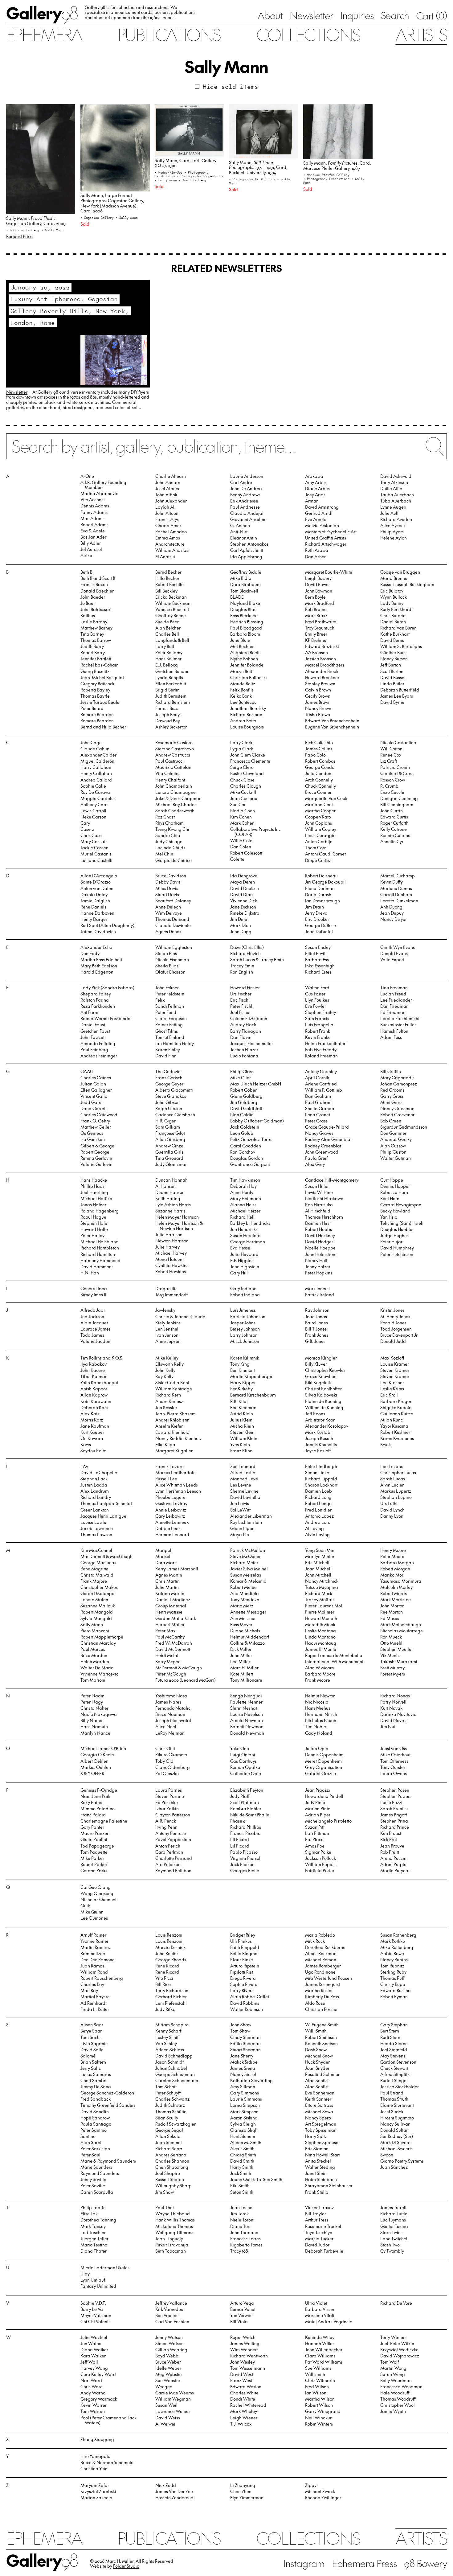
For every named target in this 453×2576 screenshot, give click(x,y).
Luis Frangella (319, 1025)
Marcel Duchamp (398, 876)
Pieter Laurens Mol (324, 1606)
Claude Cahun (95, 749)
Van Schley (166, 2043)
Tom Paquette (94, 1852)
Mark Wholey (244, 2411)
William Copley (321, 829)
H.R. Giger (165, 1121)
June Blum (240, 640)
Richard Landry (96, 1497)
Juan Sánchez (394, 2167)
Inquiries (357, 15)
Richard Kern (168, 1395)
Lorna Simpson (245, 2105)
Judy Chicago (169, 841)
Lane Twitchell (394, 2239)
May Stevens (393, 2056)
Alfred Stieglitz (395, 2074)
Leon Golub (242, 1133)
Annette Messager (248, 1612)
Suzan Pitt (315, 1827)
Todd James (92, 1335)
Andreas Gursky (396, 1139)
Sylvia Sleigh (243, 2124)
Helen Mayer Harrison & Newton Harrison (179, 1226)
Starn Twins (391, 2232)
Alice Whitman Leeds (177, 1485)
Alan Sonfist (317, 2080)
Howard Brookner (322, 677)
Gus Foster (315, 994)
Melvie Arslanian (322, 525)
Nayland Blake (245, 603)
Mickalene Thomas (174, 2226)
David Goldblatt (246, 1108)
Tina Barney (92, 634)
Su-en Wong (393, 2374)
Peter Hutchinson (397, 1254)
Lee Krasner (392, 1382)
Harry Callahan (96, 767)
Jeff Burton (391, 665)
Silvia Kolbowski (321, 1395)
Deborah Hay (243, 1186)
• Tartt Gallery (193, 180)
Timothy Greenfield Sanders (108, 2105)
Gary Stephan (394, 2025)
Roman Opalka (245, 1767)
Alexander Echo (96, 947)
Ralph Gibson (169, 1108)
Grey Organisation (324, 1767)
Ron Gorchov (243, 1152)
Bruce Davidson (171, 876)
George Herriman (248, 1242)
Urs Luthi (389, 1503)
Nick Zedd (166, 2485)
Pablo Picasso (244, 1852)
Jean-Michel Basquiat (102, 677)
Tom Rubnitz (392, 1966)
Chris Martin (167, 1581)
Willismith (315, 2374)
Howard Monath (321, 1618)
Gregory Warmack (99, 2399)
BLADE (237, 597)
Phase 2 (238, 1821)
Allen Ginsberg (170, 1139)
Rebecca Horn (394, 1192)
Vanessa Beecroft (172, 609)
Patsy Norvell (393, 1702)
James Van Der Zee (174, 2491)
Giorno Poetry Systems (402, 2161)
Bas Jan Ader (93, 537)
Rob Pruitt (390, 1852)
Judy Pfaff (240, 1796)
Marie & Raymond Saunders (108, 2161)
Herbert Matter (170, 1624)
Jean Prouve (392, 1846)
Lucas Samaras (96, 2074)
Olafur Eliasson (170, 972)
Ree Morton (392, 1612)
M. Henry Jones (395, 1317)
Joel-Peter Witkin (397, 2343)
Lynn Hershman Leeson (178, 1491)
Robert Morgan (395, 1569)
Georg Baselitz (95, 671)
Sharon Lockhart (321, 1485)
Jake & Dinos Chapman (178, 798)
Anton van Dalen (97, 888)
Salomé (88, 2056)
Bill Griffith (391, 1071)
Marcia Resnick (170, 1947)
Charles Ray (92, 1984)
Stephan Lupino (396, 1497)
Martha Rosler (319, 1990)
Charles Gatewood (99, 1115)
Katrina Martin (170, 1593)
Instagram (304, 2563)
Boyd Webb (167, 2356)
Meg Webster (169, 2374)
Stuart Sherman (245, 2050)
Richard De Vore (396, 2303)
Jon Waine (91, 2343)
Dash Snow (316, 2050)
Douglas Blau (243, 609)
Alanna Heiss (243, 1205)
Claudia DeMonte (173, 925)
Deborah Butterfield (400, 690)
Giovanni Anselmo (248, 519)
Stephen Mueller (397, 1649)
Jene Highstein (245, 1267)
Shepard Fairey (96, 994)
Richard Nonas (395, 1696)
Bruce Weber (168, 2362)
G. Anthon (240, 525)
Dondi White (243, 2399)
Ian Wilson (316, 2393)
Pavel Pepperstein (173, 1839)
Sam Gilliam (168, 1127)
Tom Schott (166, 2087)
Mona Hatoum (169, 1259)
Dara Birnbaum (245, 584)
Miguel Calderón (97, 761)
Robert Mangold (97, 1612)
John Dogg (241, 931)
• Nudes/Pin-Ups (169, 172)
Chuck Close (242, 780)
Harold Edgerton (97, 972)
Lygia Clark (242, 749)
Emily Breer (316, 634)
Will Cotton (391, 749)
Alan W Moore (320, 1668)
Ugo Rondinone (320, 1972)
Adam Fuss (391, 1037)
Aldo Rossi (315, 2003)
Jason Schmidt (169, 2062)
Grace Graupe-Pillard (327, 1127)
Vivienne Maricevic (99, 1674)
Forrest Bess (167, 708)
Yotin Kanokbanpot (99, 1382)
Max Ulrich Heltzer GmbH (256, 1084)
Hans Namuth (94, 1727)
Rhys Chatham (169, 823)
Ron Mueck (391, 1637)
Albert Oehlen (94, 1761)
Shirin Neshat (244, 1708)
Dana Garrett (94, 1108)
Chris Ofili (165, 1748)
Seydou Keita (94, 1451)
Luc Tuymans (393, 2220)
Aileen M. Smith (246, 2142)
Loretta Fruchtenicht (400, 1018)
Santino (88, 2136)
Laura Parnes (169, 1790)
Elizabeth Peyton (247, 1790)
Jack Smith (241, 2173)
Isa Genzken (93, 1139)
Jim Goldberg (244, 1102)
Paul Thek (165, 2207)
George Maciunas (98, 1563)
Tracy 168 (239, 2251)
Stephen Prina (394, 1821)
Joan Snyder (317, 2068)
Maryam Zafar (95, 2485)
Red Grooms (392, 1090)
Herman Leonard (172, 1534)
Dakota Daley (94, 894)
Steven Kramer (395, 1370)
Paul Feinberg (94, 1050)
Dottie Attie (391, 488)
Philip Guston (393, 1152)
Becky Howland (395, 1211)
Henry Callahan (96, 773)
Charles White (244, 2393)
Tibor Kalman (94, 1376)
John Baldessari (96, 609)
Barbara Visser (320, 2309)
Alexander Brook (322, 671)
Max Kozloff (392, 1358)
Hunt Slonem (243, 2136)
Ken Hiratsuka (319, 1205)
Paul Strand (392, 2093)
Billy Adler (91, 543)
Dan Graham (318, 1096)
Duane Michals (245, 1631)
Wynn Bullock (394, 597)
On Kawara (92, 1438)
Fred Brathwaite (321, 622)
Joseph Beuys (168, 714)
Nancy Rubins (394, 1960)
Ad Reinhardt (94, 2003)
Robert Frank (318, 1031)
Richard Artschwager (326, 544)
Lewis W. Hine (319, 1192)
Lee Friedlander (396, 1000)
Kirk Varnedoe (169, 2309)
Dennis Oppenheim (324, 1755)
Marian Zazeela (96, 2498)
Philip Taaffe (93, 2207)
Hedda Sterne (394, 2043)
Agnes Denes (168, 931)
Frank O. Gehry (95, 1121)
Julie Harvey (167, 1247)
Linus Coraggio (320, 835)
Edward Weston (246, 2387)
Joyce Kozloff (318, 1451)
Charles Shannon (172, 2161)
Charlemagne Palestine (104, 1821)
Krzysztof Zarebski (98, 2491)
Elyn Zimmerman (247, 2498)
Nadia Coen (243, 811)
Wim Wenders (244, 2350)
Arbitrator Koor (320, 1420)
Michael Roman (321, 1960)
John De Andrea (246, 488)
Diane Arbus (317, 488)
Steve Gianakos (171, 1096)
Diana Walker (94, 2350)
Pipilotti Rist (242, 1972)
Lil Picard (240, 1839)
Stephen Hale (94, 1223)
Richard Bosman (246, 714)
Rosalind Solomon (323, 2074)
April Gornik (317, 1078)
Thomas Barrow (96, 640)
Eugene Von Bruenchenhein (332, 727)
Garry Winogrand (323, 2411)
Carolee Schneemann (177, 2080)
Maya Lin (240, 1534)
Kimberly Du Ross (322, 1997)
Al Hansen (165, 1186)
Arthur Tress (317, 2220)
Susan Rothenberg (398, 1935)
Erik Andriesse (244, 501)
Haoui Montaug (321, 1643)
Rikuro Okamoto (171, 1755)
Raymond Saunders (100, 2173)
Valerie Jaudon (95, 1341)
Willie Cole (241, 841)
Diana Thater (94, 2251)
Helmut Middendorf (250, 1637)
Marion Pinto (318, 1809)
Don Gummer (393, 1133)
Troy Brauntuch (320, 628)
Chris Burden (393, 615)
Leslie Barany (94, 622)
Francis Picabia (245, 1833)
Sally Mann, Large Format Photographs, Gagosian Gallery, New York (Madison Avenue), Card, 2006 (112, 203)
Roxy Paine (91, 1802)
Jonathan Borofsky (248, 708)
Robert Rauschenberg (102, 1978)
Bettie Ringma (244, 1953)
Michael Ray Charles (176, 804)
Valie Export (392, 960)
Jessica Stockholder (400, 2087)
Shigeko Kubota (396, 1407)
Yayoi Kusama (394, 1426)
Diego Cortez (318, 860)
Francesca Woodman (401, 2387)
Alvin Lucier (392, 1485)
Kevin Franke (318, 1037)
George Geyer (169, 1084)
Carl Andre (241, 482)
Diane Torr (241, 2226)
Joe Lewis (240, 1503)
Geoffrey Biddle (246, 572)
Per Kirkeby (241, 1389)
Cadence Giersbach (175, 1115)
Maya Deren (243, 882)
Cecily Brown (318, 696)
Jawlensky (165, 1310)
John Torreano (244, 2232)
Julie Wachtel (94, 2337)
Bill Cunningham (397, 804)
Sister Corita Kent (172, 1382)
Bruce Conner (318, 792)
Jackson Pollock (320, 1858)
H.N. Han (90, 1273)
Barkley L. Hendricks (250, 1223)
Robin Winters (319, 2424)
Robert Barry (93, 652)
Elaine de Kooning (323, 1401)
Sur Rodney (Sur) (397, 2136)
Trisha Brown (318, 714)
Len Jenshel (167, 1329)
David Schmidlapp (174, 2056)
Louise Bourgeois (247, 727)
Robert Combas (320, 761)
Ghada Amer (168, 525)
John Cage (91, 742)
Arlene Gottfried (321, 1084)
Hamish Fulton (394, 1031)
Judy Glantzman (171, 1164)
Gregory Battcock (97, 684)
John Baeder (93, 597)
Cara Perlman (169, 1852)
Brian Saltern (93, 2062)
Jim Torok (239, 2214)
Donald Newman (247, 1733)
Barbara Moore (320, 1674)
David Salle (92, 2050)
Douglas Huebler (397, 1229)
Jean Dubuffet (319, 931)
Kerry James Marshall (177, 1569)
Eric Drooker (317, 919)
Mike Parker (92, 1858)
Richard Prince (395, 1827)
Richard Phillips (246, 1827)
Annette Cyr (392, 841)
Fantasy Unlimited (98, 2286)
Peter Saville (93, 2186)
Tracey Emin (242, 966)
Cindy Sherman (245, 2037)
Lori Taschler (93, 2232)
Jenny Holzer (318, 1267)
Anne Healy (242, 1192)
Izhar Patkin (167, 1809)
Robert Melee (243, 1587)
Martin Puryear (395, 1870)
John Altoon (167, 513)
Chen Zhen (241, 2491)
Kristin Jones (392, 1310)
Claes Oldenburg (173, 1767)
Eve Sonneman (320, 2093)
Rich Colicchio (319, 742)
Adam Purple (393, 1864)
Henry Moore (393, 1550)
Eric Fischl (240, 1000)
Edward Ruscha (396, 1990)
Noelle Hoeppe (320, 1248)
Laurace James (96, 1329)
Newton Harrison (172, 1241)
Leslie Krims (392, 1389)
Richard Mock (319, 1593)
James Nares (168, 1702)
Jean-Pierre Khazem (175, 1414)
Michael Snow (319, 2056)
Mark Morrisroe (396, 1600)
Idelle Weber (168, 2368)
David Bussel (393, 677)
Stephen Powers (396, 1796)
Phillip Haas (92, 1186)
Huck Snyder (317, 2062)
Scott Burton (392, 671)
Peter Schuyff (168, 2093)
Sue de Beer (167, 622)
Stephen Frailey (320, 1012)
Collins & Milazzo (247, 1643)
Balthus (88, 615)
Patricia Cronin (395, 767)
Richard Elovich (245, 953)
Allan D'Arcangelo (99, 876)
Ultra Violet (316, 2303)
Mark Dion (241, 925)
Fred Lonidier (318, 1510)
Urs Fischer (241, 994)
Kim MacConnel (96, 1550)
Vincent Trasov (319, 2207)
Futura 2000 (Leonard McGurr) (186, 1680)
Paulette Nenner (246, 1702)
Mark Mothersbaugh (401, 1624)
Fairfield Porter (320, 1870)
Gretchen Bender (172, 671)
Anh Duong (391, 907)
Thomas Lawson (96, 1534)
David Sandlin (95, 2112)
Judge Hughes (394, 1235)
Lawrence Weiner (173, 2411)
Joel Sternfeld (394, 2050)
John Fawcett (93, 1037)
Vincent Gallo (94, 1096)
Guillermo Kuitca (397, 1414)
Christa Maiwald (97, 1575)
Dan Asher (315, 557)
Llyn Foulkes (317, 1000)
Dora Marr (166, 1563)
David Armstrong (322, 507)
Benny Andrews (245, 495)
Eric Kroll (389, 1395)
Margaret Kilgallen (174, 1451)
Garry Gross (392, 1096)
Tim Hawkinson (245, 1180)
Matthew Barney (96, 628)
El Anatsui (165, 557)
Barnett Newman (247, 1727)
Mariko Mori (392, 1575)
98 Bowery (425, 2563)
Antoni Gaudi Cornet (325, 854)
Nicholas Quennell (99, 1899)
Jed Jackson (92, 1317)
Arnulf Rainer (93, 1935)
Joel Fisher (241, 1012)
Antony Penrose (171, 1833)
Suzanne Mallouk (98, 1606)
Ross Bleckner (243, 615)
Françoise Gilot (170, 1133)
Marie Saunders (96, 2167)
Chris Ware (92, 2387)
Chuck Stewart (394, 2068)
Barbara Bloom (245, 634)
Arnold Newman (247, 1720)
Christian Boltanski (249, 677)
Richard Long (318, 1497)
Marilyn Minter (320, 1556)
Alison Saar (92, 2025)
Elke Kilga (165, 1444)
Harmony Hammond (100, 1260)
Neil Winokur (318, 2418)
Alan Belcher (168, 628)
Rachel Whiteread (248, 2405)
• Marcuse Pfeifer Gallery (326, 175)
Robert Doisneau (321, 876)
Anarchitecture (170, 544)
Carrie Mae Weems (175, 2393)
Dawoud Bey (168, 721)
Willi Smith (316, 2031)
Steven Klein (242, 1432)
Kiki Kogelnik (318, 1382)
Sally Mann (92, 1624)
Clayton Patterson (173, 1815)
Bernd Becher (168, 572)
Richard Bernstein (173, 702)
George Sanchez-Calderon (107, 2093)
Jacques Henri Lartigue (103, 1516)
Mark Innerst (317, 1288)
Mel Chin (164, 854)
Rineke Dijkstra (245, 913)
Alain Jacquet (94, 1323)
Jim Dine (239, 919)
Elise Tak (89, 2214)
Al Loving (314, 1528)
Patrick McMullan (248, 1550)
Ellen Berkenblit (171, 684)
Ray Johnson (317, 1310)
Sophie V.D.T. (93, 2303)
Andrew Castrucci (173, 755)
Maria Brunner (395, 578)
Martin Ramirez (96, 1947)
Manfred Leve (244, 1479)
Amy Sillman (243, 2087)
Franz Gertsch (169, 1078)
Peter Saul (90, 2155)
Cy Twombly (392, 2251)
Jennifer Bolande (247, 665)
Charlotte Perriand (174, 1858)
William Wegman (173, 2399)
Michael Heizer (245, 1211)
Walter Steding (320, 2167)
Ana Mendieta (245, 1593)
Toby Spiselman (321, 2130)
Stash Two (390, 2245)
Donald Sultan (394, 2130)
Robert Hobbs (318, 1229)
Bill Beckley (166, 591)
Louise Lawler (94, 1522)
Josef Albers (167, 488)
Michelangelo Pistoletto (328, 1821)
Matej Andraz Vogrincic (329, 2322)
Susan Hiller (317, 1186)
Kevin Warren (94, 2405)
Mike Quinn (92, 1912)
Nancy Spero (318, 2118)
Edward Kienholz (172, 1432)
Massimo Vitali (320, 2315)
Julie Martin (167, 1587)
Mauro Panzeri (95, 1833)
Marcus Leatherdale (175, 1473)
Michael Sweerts (396, 2149)
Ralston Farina (95, 1000)
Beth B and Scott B (98, 578)
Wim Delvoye (169, 913)
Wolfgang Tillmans (174, 2232)
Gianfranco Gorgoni (250, 1164)
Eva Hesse (240, 1248)
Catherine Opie (246, 1773)
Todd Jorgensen (396, 1329)
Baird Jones (316, 1323)
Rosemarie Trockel (323, 2226)
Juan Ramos (92, 1966)
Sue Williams (318, 2368)
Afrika (86, 555)
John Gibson (167, 1102)
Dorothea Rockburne (325, 1947)
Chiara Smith (243, 2155)
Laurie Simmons (246, 2099)
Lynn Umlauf (93, 2280)
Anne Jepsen (168, 1341)
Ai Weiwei (165, 2424)
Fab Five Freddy (321, 1050)
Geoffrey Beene (171, 615)
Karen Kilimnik (245, 1358)
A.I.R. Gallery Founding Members (103, 485)
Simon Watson (169, 2343)
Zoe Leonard (243, 1466)
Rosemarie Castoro (174, 742)
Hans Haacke (94, 1180)
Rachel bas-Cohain (100, 665)
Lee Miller (240, 1661)
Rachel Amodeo (171, 532)
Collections (308, 34)
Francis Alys (167, 519)
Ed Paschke (167, 1802)
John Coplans (318, 823)
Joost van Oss (394, 1748)
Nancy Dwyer (394, 919)
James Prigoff (394, 1815)
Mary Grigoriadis (397, 1078)
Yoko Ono (240, 1748)
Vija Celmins (168, 773)
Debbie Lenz (168, 1528)
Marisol (163, 1556)
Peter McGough (171, 1674)
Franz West (241, 2380)
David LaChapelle (99, 1473)
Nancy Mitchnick (322, 1581)
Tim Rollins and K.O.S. (102, 1358)
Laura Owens (394, 1773)
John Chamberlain (174, 786)
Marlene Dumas (396, 888)
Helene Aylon (394, 538)
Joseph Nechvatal (173, 1720)
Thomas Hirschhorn (324, 1217)
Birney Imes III (94, 1295)
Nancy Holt (316, 1260)
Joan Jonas (316, 1317)
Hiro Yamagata (96, 2456)
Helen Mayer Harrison (177, 1217)
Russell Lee (166, 1479)
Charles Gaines (96, 1078)
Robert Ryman (394, 1997)
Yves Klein (240, 1444)
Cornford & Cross (397, 773)
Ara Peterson (168, 1864)
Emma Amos (168, 538)
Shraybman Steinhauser (329, 2186)
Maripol (163, 1550)
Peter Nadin (92, 1696)
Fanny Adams (94, 512)
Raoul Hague (93, 1217)
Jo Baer (88, 603)
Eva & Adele (93, 531)
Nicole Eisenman (172, 960)
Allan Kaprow (94, 1395)
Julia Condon (318, 773)
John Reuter (167, 1953)
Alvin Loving (317, 1534)
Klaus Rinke (242, 1960)
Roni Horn (390, 1198)
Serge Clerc (242, 767)
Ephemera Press (364, 2563)
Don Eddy (90, 953)
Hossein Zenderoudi (175, 2498)
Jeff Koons (315, 1414)
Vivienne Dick (244, 901)
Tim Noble (316, 1727)
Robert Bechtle (169, 584)
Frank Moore (318, 1680)
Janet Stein (316, 2173)
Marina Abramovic (99, 493)
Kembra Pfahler (246, 1809)
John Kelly (165, 1370)
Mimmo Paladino (98, 1809)
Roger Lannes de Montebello (334, 1655)
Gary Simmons (245, 2093)
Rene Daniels (93, 907)
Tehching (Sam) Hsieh (402, 1223)
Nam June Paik (95, 1796)
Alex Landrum (95, 1491)
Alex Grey (315, 1164)
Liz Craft (389, 761)
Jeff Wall (89, 2362)
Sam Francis (317, 1018)
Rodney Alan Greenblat (328, 1139)
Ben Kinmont (243, 1370)
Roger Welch (243, 2337)
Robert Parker (94, 1864)
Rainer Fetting (169, 1025)
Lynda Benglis (169, 677)
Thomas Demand (172, 919)
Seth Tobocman (171, 2251)
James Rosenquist (322, 1984)
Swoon (387, 2155)
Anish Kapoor (94, 1389)
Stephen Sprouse (322, 2142)
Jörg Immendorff (172, 1295)
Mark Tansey (93, 2226)
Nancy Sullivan (395, 2124)
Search (395, 15)
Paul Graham (318, 1102)
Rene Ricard (167, 1966)
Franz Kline (241, 1451)
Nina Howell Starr (323, 2155)
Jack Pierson (242, 1864)
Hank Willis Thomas (175, 2220)
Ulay (85, 2274)
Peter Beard (92, 708)
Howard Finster (245, 988)
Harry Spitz (316, 2136)
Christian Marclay (98, 1643)
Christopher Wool (398, 2405)
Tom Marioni (93, 1680)
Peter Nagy (92, 1702)
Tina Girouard (169, 1158)
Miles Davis (167, 888)
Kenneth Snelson (321, 2043)
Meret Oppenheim (323, 1761)
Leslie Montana (320, 1631)
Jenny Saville (93, 2179)
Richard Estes (318, 972)
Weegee (164, 2387)
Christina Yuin (94, 2469)
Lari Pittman (317, 1833)
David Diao (241, 894)
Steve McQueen (246, 1556)
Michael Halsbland (100, 1242)
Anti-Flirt (239, 532)
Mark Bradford (320, 603)
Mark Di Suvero (395, 2142)
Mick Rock (315, 1941)
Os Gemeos (92, 1133)
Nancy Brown (318, 708)
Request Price (19, 236)
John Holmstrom (321, 1254)
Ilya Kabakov (94, 1364)
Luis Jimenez (243, 1310)
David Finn (166, 1056)
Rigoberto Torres (246, 2245)
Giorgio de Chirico (173, 860)
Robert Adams (94, 525)
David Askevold (396, 476)
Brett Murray (392, 1668)
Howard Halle (94, 1229)
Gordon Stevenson (398, 2062)
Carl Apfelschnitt (247, 550)
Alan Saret (91, 2142)
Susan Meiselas (246, 1575)
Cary (85, 823)
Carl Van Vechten (172, 2322)
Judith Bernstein (171, 696)
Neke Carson (93, 817)
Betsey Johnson (245, 1329)
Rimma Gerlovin (96, 1158)
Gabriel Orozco (320, 1773)
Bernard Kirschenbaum (253, 1395)
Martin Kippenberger (251, 1376)
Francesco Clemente (250, 761)
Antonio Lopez (319, 1516)
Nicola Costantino (398, 742)
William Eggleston (174, 947)
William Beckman (173, 603)
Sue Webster (168, 2380)
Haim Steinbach (321, 2179)
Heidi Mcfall (167, 1655)
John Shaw (241, 2025)
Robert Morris (394, 1593)
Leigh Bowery (318, 578)
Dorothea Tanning (98, 2220)
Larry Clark (241, 742)
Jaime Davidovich (98, 931)
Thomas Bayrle (95, 696)
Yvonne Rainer (94, 1941)
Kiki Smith (240, 2186)
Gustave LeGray (171, 1503)
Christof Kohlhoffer (323, 1389)
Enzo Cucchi (392, 792)
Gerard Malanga (98, 1593)
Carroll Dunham (396, 894)
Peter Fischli (242, 1006)
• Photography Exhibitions (253, 179)
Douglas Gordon (247, 1158)
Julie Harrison (169, 1235)
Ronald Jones (393, 1323)
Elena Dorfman (320, 888)
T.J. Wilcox (241, 2424)
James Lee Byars (397, 696)
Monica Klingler (321, 1358)
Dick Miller (241, 1649)
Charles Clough (246, 786)
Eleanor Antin (244, 538)
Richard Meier (244, 1563)
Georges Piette (245, 1870)
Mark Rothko (393, 1941)
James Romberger (323, 1966)
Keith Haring (168, 1198)
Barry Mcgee (168, 1661)
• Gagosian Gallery (24, 230)
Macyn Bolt (241, 671)
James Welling (245, 2343)
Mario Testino (94, 2245)
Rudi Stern (390, 2037)
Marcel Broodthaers (325, 665)
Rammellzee (93, 1953)
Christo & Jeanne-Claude (180, 1317)
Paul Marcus (93, 1649)
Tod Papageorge (97, 1846)
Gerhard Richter (171, 1997)
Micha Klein (242, 1426)
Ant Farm (89, 1012)
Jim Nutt (388, 1727)
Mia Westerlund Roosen (329, 1978)
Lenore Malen (94, 1600)
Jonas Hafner (93, 1205)
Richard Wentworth (249, 2356)
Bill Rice (163, 1984)
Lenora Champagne (175, 792)
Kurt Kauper (92, 1432)
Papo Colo (315, 755)
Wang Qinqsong (97, 1893)
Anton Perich (168, 1846)
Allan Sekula (168, 2136)
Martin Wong (393, 2368)
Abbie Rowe (392, 1953)
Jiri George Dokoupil (325, 882)
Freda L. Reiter (95, 2009)
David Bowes (318, 584)
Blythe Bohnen (244, 659)
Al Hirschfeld (318, 1211)
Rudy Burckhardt (396, 609)
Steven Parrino (170, 1796)
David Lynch (392, 1510)
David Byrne (392, 702)
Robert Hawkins (171, 1272)
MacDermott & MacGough (106, 1556)
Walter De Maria (97, 1668)
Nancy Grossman (397, 1108)
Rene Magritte (94, 1569)
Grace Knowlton (321, 1376)
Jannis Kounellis (321, 1444)
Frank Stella (317, 2192)
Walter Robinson (247, 2009)
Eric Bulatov (392, 591)
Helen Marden (95, 1661)
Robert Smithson (321, 2037)
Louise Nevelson (247, 1714)
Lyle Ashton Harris (173, 1205)
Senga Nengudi (246, 1696)
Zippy (311, 2485)
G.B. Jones (315, 1341)
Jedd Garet (92, 1102)
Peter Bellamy (169, 652)
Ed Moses (390, 1618)
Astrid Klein (242, 1414)
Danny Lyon (392, 1516)
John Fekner (167, 988)
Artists (421, 34)
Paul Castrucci (169, 761)
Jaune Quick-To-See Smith (256, 2179)
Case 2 (87, 829)
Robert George (95, 1152)
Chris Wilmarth (320, 2380)
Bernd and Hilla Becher (103, 727)
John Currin (392, 811)
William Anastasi (172, 550)
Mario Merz (242, 1606)
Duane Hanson (170, 1192)
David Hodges (319, 1242)
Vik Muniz (390, 1655)
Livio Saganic (94, 2043)
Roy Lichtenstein (246, 1522)
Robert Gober (243, 1090)
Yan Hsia (389, 1217)
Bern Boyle (315, 597)
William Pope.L (320, 1864)
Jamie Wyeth (393, 2411)
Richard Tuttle (394, 2214)
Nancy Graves (319, 1133)
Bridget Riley (243, 1935)
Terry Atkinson (394, 482)
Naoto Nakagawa (99, 1714)
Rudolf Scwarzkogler (175, 2124)
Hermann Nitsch (321, 1714)
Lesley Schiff (168, 2037)
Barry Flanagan (246, 1031)
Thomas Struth (394, 2099)
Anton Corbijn (319, 841)
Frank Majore (94, 1581)
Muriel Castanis (96, 854)
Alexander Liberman (251, 1516)
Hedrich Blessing (247, 622)
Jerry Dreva (316, 913)
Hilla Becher (167, 578)
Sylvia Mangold (96, 1618)
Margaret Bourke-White (329, 572)
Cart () (431, 16)
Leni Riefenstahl (171, 2003)
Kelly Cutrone (394, 829)
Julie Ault (389, 513)
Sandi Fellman (170, 1006)
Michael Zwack (320, 2491)
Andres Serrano (171, 2155)
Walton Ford (317, 988)
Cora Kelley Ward (98, 2374)
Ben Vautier (167, 2315)
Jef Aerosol (91, 549)
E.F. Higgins (242, 1260)
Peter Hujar (391, 1242)
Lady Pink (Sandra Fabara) (107, 988)
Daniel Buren (393, 622)
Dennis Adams (95, 506)
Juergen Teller (94, 2239)
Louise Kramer (395, 1364)
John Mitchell (318, 1575)
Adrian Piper (318, 1815)
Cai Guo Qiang (96, 1887)
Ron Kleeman (243, 1407)
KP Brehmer (316, 640)
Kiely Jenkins (168, 1323)
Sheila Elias (167, 966)
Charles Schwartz (172, 2099)
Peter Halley (92, 1235)
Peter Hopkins (319, 1273)
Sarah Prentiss (394, 1809)
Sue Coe (238, 804)
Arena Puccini (394, 1858)
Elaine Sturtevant (397, 2105)
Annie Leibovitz (171, 1510)
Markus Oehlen (96, 1767)
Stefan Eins (166, 953)
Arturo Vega (242, 2303)
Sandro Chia (168, 835)
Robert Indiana (245, 1295)
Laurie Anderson (247, 476)
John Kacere (93, 1370)
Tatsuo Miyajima (322, 1587)
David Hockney (320, 1235)
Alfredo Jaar (93, 1310)
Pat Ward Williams (324, 2362)
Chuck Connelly (320, 786)
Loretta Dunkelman (399, 901)
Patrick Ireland (320, 1295)
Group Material (171, 1606)
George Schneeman (175, 2074)
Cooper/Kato (318, 817)
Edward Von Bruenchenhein (332, 721)
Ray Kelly (164, 1376)
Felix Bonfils (242, 690)
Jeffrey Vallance (171, 2303)
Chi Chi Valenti (95, 2322)
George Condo (320, 767)
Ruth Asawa (317, 550)
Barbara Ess (317, 960)
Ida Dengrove (244, 876)
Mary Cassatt (94, 841)
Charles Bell (167, 634)
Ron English (242, 972)
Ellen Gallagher (96, 1090)
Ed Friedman (393, 1012)
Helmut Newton (320, 1696)
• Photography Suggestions (200, 176)
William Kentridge (174, 1389)
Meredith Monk (320, 1624)
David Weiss (168, 2418)
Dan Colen (241, 847)
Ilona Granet (318, 1115)
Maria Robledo (320, 1935)
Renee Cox (391, 755)
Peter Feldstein (170, 994)
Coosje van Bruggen (400, 572)
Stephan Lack (94, 1479)
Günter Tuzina (394, 2226)
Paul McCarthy (170, 1637)
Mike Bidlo (241, 578)
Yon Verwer (241, 2315)
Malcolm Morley (396, 1587)
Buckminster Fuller (398, 1025)
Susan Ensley (318, 947)
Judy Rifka (165, 2009)
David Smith (242, 2161)
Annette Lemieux (172, 1522)
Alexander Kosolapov (327, 1426)
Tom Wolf (390, 2362)
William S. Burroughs (401, 646)
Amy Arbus (316, 482)
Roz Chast (165, 817)
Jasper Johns (243, 1323)
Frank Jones (317, 1335)
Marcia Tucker (319, 2239)
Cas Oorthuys (243, 1761)
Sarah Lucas (393, 1479)
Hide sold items (231, 86)
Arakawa (314, 476)
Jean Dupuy (392, 913)
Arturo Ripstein (245, 1966)
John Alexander (171, 501)
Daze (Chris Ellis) (247, 947)
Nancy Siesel (243, 2074)
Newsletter (311, 15)
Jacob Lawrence (97, 1528)
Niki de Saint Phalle (250, 1815)
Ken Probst (391, 1833)
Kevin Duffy (392, 882)
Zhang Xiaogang (97, 2439)
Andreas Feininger (99, 1056)
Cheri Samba (94, 2080)
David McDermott (173, 1649)
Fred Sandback (96, 2099)
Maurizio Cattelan (173, 767)
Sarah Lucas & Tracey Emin (257, 960)
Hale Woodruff (395, 2393)
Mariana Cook (319, 804)
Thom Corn (316, 848)
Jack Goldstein (245, 1127)
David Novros (394, 1720)
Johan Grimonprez (399, 1084)
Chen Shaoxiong (172, 2167)
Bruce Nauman (170, 1714)
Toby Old (164, 1761)
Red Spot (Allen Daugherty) (107, 925)
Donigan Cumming (399, 798)
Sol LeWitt (240, 1510)
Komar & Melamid (248, 1581)
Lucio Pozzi (391, 1802)
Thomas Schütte (171, 2112)
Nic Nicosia (317, 1702)
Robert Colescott (246, 853)
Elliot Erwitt (316, 953)
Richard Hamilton (98, 1254)
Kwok (386, 1444)
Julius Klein (241, 1420)
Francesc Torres (245, 2239)
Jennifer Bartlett (96, 659)
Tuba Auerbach (396, 501)
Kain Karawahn (96, 1401)
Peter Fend (166, 1012)
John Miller (241, 1655)
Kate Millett (242, 1674)
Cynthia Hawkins (172, 1265)
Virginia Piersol (245, 1858)
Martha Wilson (320, 2399)
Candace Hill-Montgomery (332, 1180)
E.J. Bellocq (167, 665)
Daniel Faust (93, 1025)
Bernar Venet (243, 2309)
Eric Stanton (317, 2149)
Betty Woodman (396, 2380)
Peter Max (165, 1631)
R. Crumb (389, 786)
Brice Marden (94, 1655)
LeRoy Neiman (170, 1733)
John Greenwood (322, 1152)
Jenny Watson (169, 2337)
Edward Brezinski (322, 646)
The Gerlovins (169, 1071)
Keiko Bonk (241, 696)
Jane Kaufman (95, 1426)
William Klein (244, 1438)
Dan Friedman (394, 1006)
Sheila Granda (320, 1108)
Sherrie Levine (244, 1491)
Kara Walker (93, 2356)
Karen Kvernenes (397, 1438)
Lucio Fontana (244, 1056)
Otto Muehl (391, 1643)
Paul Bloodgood (246, 628)
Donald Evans (394, 953)
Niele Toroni (242, 2220)
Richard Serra (169, 2149)
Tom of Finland (170, 1037)
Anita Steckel (318, 2161)
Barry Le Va (92, 2309)
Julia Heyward (244, 1254)
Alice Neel (166, 1727)
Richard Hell (242, 1217)
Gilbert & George (97, 1146)
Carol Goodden (246, 1146)
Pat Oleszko (167, 1773)
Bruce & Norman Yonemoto (107, 2462)
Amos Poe (315, 1846)
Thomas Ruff (392, 1978)
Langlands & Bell (172, 640)
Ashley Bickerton (171, 727)
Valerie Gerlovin (96, 1164)
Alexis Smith (242, 2149)
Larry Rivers (242, 1990)
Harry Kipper (243, 1382)
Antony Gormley (321, 1071)
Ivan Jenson (167, 1335)
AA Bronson (316, 652)
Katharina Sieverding (251, 2080)
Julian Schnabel (171, 2068)
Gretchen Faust (95, 1031)
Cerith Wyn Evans (398, 947)
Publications (169, 34)
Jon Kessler (166, 1407)
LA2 (84, 1466)
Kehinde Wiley (320, 2337)
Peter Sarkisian (95, 2149)
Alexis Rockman (321, 1953)
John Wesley (243, 2362)
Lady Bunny (392, 603)
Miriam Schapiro (172, 2025)
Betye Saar (91, 2031)
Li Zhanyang (243, 2485)
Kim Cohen (241, 817)
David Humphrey (397, 1248)
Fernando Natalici (173, 1708)
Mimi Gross (391, 1102)
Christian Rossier (321, 2009)
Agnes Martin (169, 1575)
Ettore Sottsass (319, 2105)
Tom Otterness (394, 1761)
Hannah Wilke (319, 2343)
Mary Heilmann (246, 1198)
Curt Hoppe (392, 1180)
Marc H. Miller (244, 1668)
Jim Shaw (165, 2192)
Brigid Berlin (167, 690)
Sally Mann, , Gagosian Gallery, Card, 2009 (36, 221)
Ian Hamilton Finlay (175, 1043)
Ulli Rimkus (241, 1941)
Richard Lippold (321, 1479)
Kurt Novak (391, 1708)
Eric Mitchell (317, 1563)
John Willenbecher (324, 2350)
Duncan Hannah (171, 1180)
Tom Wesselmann (248, 2368)
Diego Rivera (243, 1978)
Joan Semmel (169, 2142)
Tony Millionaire (246, 1680)
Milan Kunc (392, 1420)
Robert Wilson (319, 2405)
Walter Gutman (396, 1158)
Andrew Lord (318, 1522)
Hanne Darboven (97, 913)
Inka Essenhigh (320, 966)
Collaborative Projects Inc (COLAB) (255, 832)
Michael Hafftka (96, 1198)
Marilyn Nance (95, 1733)
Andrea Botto (243, 721)
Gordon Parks (94, 1870)
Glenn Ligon (242, 1528)
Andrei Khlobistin (172, 1420)
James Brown (318, 702)
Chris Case (91, 835)
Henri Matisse (169, 1612)
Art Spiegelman (321, 2124)
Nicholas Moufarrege (402, 1631)
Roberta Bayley (95, 690)
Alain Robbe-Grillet (250, 1997)
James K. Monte (321, 1649)
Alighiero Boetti (245, 652)
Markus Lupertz (396, 1491)
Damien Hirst (318, 1223)
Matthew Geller (96, 1127)
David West (242, 2374)
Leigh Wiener (244, 2418)
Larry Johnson (244, 1335)
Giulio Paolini (94, 1839)
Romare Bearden (97, 714)
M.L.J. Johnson (245, 1341)
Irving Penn (166, 1827)
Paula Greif (316, 1158)
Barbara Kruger (396, 1401)
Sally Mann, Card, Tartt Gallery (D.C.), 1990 (186, 163)
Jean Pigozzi (318, 1790)
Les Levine (241, 1485)
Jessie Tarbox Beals (100, 702)
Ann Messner (243, 1618)
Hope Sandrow (95, 2118)
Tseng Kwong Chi (172, 829)
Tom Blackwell (244, 591)
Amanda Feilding (98, 1043)
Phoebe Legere (170, 1497)
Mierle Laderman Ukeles (105, 2268)
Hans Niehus (318, 1708)
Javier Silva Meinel (249, 1569)
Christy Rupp (393, 1984)
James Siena (243, 2068)
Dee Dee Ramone (98, 1960)
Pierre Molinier (320, 1612)
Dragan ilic (166, 1288)
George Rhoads (171, 1960)
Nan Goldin (242, 1115)
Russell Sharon (170, 2179)
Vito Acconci (93, 500)
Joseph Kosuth (319, 1438)
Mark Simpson (244, 2112)
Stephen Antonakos (249, 544)
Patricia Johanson (248, 1317)
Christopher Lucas (398, 1473)
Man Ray (89, 1990)
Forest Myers (393, 1674)
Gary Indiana (243, 1288)
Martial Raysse (95, 1997)
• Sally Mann (52, 230)
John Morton (392, 1606)
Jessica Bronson (320, 659)
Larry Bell (165, 646)
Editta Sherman (245, 2043)
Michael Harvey (171, 1253)
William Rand (94, 1972)
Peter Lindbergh (321, 1466)
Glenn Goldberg (246, 1096)
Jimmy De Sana (96, 2087)
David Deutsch (245, 888)
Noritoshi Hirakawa (324, 1198)
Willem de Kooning (324, 1407)
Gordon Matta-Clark (176, 1618)
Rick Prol (389, 1839)
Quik (85, 1906)
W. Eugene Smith (322, 2025)
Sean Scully (167, 2118)
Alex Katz (90, 1414)
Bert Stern (390, 2031)
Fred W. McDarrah (174, 1643)
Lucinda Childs (170, 848)
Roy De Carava (95, 792)
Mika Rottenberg (397, 1947)
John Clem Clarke (248, 755)
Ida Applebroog (246, 557)
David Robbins (245, 2003)
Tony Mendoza (245, 1600)
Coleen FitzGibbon (249, 1018)
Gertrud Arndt (319, 513)
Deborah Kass (94, 1407)
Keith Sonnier (318, 2099)
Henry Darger (94, 919)
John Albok (166, 495)
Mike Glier (241, 1078)
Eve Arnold (316, 519)
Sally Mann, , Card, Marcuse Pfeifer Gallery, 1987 (337, 166)
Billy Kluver (316, 1364)
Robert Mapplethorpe (102, 1637)
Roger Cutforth (394, 823)
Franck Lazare (169, 1466)
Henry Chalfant (170, 780)
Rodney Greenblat (323, 1146)
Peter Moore (392, 1556)
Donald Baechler (97, 591)
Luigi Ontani (243, 1755)
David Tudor (317, 2245)
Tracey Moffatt (319, 1600)
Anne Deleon (168, 907)
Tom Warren (93, 2411)
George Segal (169, 2130)
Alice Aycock (393, 525)
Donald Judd (393, 1341)
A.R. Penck (166, 1821)
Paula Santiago (96, 2124)
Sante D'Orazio (96, 882)
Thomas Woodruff (398, 2399)
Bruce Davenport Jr (399, 1335)
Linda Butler (392, 684)
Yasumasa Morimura (401, 1581)
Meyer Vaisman (96, 2315)
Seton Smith (242, 2192)
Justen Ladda (94, 1485)
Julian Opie (317, 1748)
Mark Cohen (242, 823)
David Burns (392, 640)
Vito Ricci (164, 1978)
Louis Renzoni (169, 1935)
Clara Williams (320, 2356)
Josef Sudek (392, 2112)
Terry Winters (393, 2337)
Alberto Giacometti (174, 1090)
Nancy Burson (394, 659)
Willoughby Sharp (173, 2186)
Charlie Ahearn (171, 476)
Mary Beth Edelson (99, 966)
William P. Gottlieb (324, 1090)
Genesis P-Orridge (99, 1790)
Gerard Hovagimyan (401, 1205)
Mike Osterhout (395, 1755)
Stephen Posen (395, 1790)
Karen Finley (168, 1050)
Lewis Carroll (93, 811)
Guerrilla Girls (169, 1152)
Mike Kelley (167, 1358)
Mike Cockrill (243, 792)
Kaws (86, 1444)
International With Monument (334, 1661)
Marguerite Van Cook (326, 798)
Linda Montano (320, 1637)
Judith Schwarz (170, 2105)
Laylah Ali (165, 507)
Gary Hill (239, 1273)
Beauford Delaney (173, 901)
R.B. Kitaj (239, 1401)
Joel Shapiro (168, 2173)
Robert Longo (318, 1503)
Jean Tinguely (169, 2239)
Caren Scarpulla (97, 2192)
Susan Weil (166, 2405)
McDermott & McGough (179, 1668)
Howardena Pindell (324, 1796)
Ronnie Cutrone (395, 835)
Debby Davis (168, 882)
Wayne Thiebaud (173, 2214)
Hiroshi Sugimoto (397, 2118)
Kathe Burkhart (395, 634)
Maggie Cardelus (98, 798)
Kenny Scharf (168, 2031)
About (270, 15)
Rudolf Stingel (394, 2080)
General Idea (94, 1288)
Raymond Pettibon (173, 1870)
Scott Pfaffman (245, 1802)
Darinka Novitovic (398, 1714)
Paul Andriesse (245, 507)
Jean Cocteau (244, 798)
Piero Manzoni (95, 1631)
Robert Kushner (395, 1432)
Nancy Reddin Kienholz (179, 1438)
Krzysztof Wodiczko (399, 2350)
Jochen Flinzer (244, 1050)
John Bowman (319, 591)
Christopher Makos (99, 1587)
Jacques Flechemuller (252, 1043)
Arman (312, 501)
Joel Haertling (94, 1192)
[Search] (226, 451)
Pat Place (314, 1839)
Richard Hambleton (100, 1248)
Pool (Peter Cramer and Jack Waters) (108, 2420)
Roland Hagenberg (100, 1211)
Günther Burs (393, 652)
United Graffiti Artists (326, 538)
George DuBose (320, 925)
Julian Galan (93, 1084)
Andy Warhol (94, 2393)
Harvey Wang (94, 2368)
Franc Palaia (93, 1815)
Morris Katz (92, 1420)
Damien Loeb (318, 1491)
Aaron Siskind (244, 2118)
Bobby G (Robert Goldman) (257, 1121)
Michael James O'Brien (103, 1748)
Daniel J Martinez (173, 1600)
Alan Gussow (393, 1146)
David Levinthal (246, 1497)
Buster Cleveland (247, 773)
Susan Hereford (245, 1235)
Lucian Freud (393, 994)
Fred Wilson (317, 2387)
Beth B (86, 572)
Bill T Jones (316, 1329)
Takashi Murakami (399, 1661)
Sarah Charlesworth (175, 811)
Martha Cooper (320, 811)
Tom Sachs (91, 2037)
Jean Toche (241, 2207)
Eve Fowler (316, 1006)
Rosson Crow (393, 780)
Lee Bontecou (243, 702)
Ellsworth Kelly (169, 1364)
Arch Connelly (319, 780)
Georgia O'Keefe (97, 1755)
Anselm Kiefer (169, 1426)
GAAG (87, 1071)
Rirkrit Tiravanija (172, 2245)
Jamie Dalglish (95, 901)
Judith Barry (92, 646)
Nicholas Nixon (321, 1720)
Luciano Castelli (96, 860)
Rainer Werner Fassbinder (106, 1018)
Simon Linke (317, 1473)
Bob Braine (316, 609)
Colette (237, 859)
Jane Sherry (242, 2056)
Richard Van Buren (398, 628)
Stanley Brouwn (320, 684)
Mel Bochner (243, 646)
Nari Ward (91, 2380)
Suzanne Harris (170, 1211)
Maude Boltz (243, 684)
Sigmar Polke (318, 1852)
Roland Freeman (321, 1056)
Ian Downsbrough (322, 901)
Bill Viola (239, 2322)
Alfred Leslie (243, 1473)
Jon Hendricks (244, 1229)
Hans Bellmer (168, 659)
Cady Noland (319, 1733)
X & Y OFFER (92, 1773)
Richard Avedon (396, 519)
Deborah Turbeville (324, 2251)
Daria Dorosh (318, 894)
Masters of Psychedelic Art (331, 532)
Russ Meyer (241, 1624)
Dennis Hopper (395, 1186)
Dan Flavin (241, 1037)
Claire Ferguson (171, 1018)
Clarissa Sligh (244, 2130)
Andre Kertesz (169, 1401)
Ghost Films (167, 1031)
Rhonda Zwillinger (323, 2498)
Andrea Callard (96, 780)
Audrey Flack (243, 1025)
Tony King (240, 1364)
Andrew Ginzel (170, 1146)
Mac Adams (92, 518)
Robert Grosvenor (397, 1115)
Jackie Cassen (94, 848)
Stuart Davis (167, 894)
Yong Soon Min (320, 1550)
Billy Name (91, 1720)
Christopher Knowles (325, 1370)
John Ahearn (168, 482)
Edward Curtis (394, 817)
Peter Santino (94, 2130)
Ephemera (44, 34)
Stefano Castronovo (175, 749)
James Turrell (393, 2207)
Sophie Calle (93, 786)
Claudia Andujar (247, 513)
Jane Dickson (243, 907)
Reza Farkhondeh (98, 1006)
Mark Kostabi (318, 1432)
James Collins (319, 749)
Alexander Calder (98, 755)
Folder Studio (126, 2566)
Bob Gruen (391, 1121)
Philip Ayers (392, 532)
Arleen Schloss (170, 2050)
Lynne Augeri (393, 507)
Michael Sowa (319, 2112)
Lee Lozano (392, 1466)
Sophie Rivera (244, 1984)
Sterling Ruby (393, 1972)
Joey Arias (315, 495)
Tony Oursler (393, 1767)
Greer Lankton (95, 1510)
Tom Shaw (240, 2031)
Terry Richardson (172, 1990)
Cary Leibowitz (170, 1516)
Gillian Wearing (171, 2350)
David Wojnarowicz (400, 2356)
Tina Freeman (394, 988)
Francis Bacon (94, 584)
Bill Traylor (316, 2214)
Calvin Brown (318, 690)
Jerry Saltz (91, 2068)
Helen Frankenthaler (325, 1043)
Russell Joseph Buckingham (407, 584)
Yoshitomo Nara (171, 1696)
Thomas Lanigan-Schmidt (106, 1503)
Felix (160, 1000)
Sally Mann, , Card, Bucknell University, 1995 (258, 167)
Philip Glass (242, 1071)
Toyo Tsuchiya (319, 2232)
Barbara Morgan (397, 1563)
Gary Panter (92, 1827)
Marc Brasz (316, 615)
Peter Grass (316, 1121)
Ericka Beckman (171, 597)
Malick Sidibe (244, 2062)
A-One (87, 476)
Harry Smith (242, 2167)
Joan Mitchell (318, 1569)
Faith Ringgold (245, 1947)
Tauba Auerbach (397, 495)
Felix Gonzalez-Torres (252, 1139)
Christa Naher (94, 1708)
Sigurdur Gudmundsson (404, 1127)
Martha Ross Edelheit (101, 960)
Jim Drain (314, 907)
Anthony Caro (94, 804)
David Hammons (97, 1267)
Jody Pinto (315, 1802)
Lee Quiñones (94, 1918)
